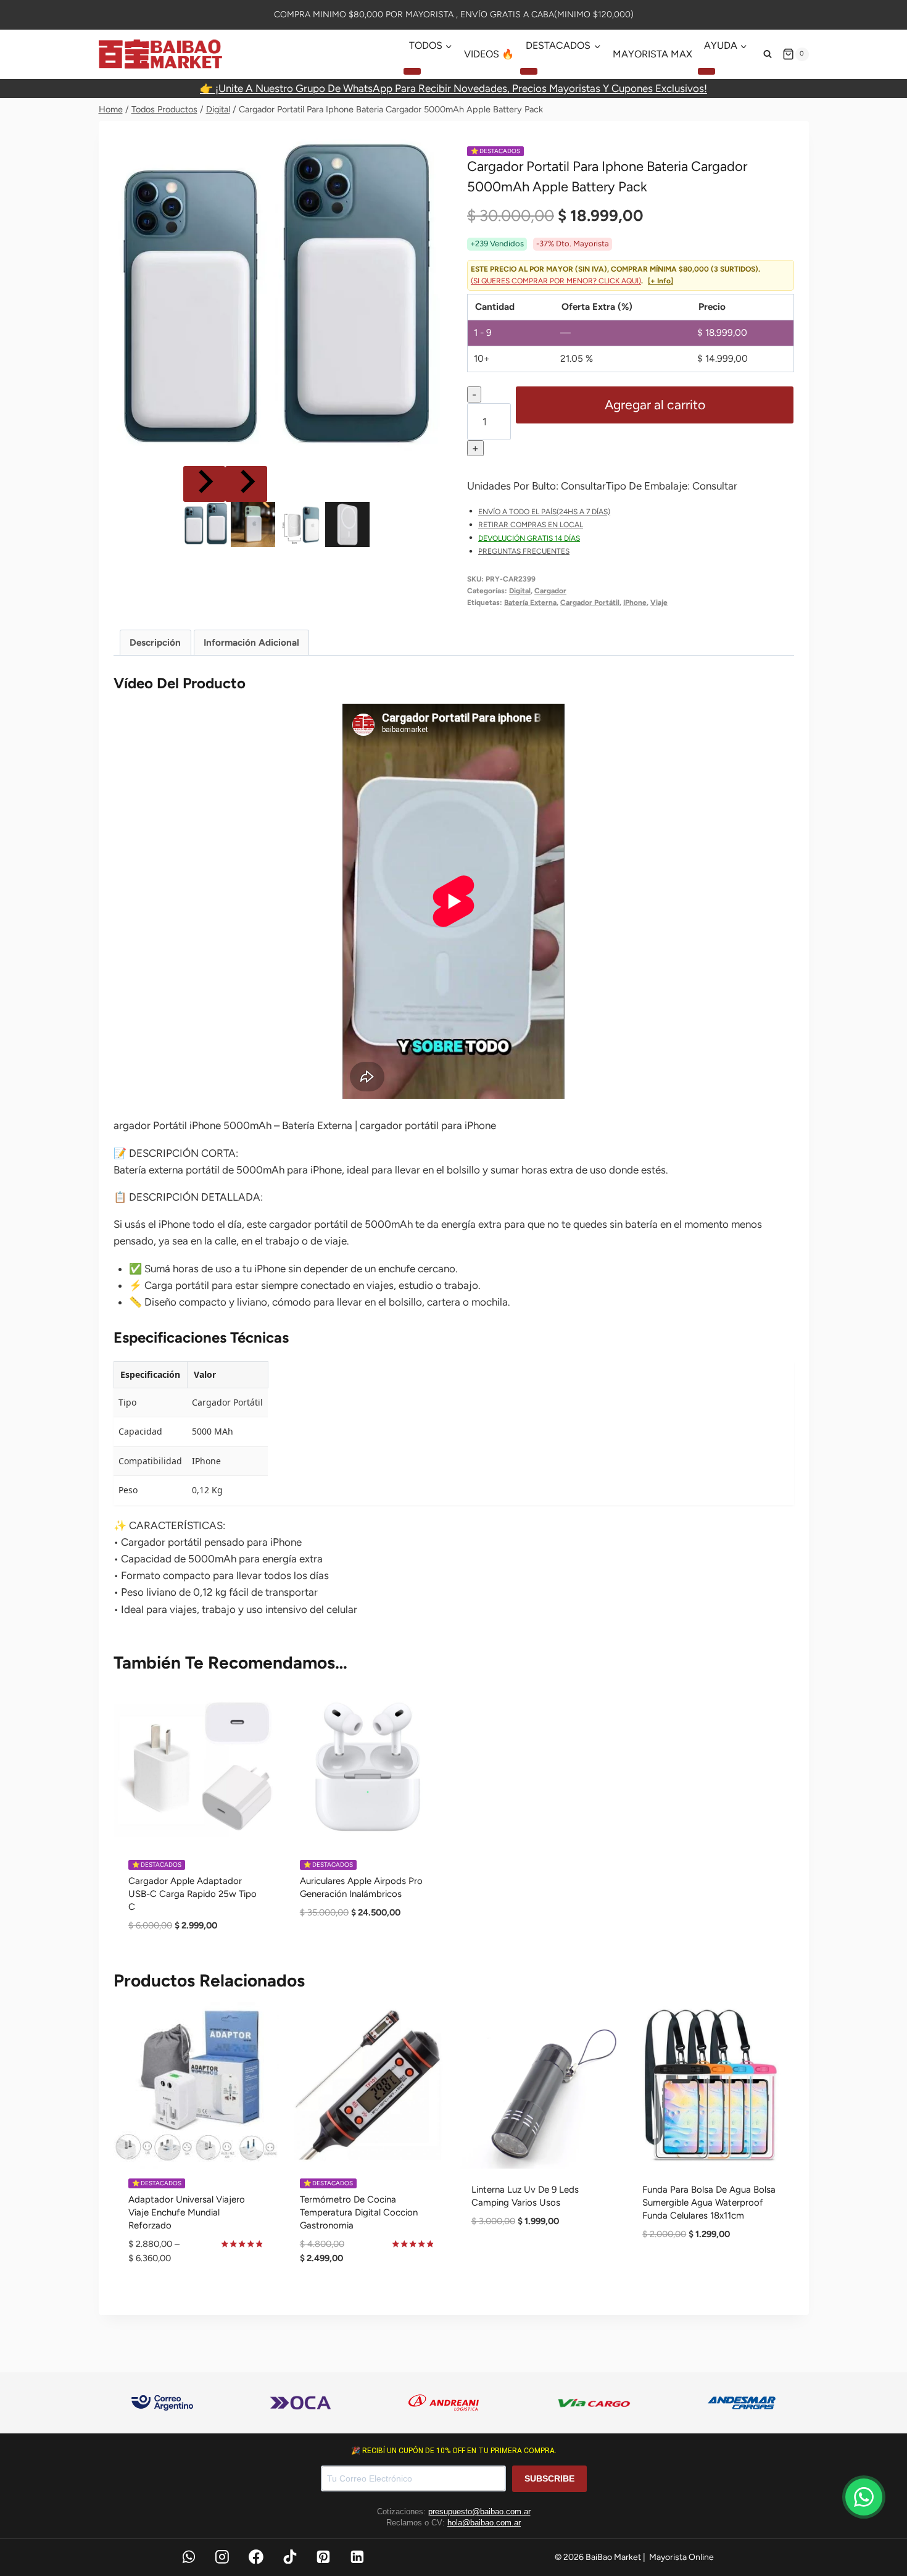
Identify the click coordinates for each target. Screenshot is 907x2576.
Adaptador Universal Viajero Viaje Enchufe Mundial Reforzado (187, 2212)
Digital (520, 591)
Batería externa (530, 602)
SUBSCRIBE (549, 2478)
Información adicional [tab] (251, 642)
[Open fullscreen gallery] (428, 451)
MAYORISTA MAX (652, 54)
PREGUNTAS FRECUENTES (524, 551)
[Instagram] (222, 2557)
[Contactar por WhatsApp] (864, 2497)
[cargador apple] (277, 299)
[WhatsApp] (189, 2557)
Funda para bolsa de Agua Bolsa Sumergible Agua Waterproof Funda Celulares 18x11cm (709, 2203)
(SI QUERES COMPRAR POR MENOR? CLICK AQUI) (556, 281)
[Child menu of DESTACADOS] (529, 71)
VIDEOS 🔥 (489, 54)
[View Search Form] (768, 54)
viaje (659, 602)
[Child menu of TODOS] (412, 71)
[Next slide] (246, 484)
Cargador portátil (590, 602)
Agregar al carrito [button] (368, 1953)
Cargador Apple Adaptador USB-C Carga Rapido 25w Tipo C (193, 1894)
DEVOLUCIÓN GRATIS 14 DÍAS (529, 538)
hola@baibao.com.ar (484, 2523)
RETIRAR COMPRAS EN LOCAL (531, 525)
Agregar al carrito (655, 405)
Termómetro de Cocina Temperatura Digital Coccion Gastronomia (359, 2212)
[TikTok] (290, 2557)
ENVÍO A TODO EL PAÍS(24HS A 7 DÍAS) (544, 512)
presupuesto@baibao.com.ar (479, 2511)
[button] (205, 524)
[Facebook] (256, 2557)
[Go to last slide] (204, 484)
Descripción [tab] (155, 642)
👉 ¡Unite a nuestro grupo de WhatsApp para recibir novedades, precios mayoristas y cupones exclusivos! (453, 88)
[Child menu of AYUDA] (706, 71)
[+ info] (661, 281)
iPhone (635, 602)
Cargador (550, 591)
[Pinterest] (324, 2557)
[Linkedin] (357, 2557)
